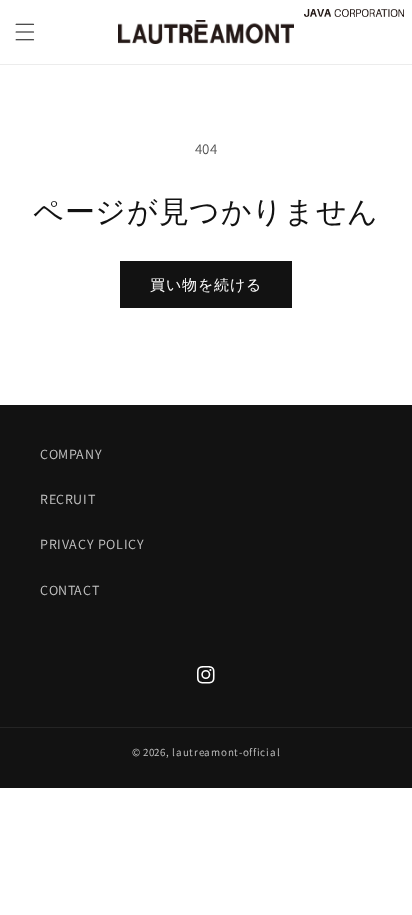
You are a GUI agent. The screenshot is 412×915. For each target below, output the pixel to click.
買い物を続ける (206, 284)
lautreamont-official (226, 752)
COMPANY (71, 454)
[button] (25, 32)
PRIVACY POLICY (92, 544)
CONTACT (69, 590)
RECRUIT (67, 499)
